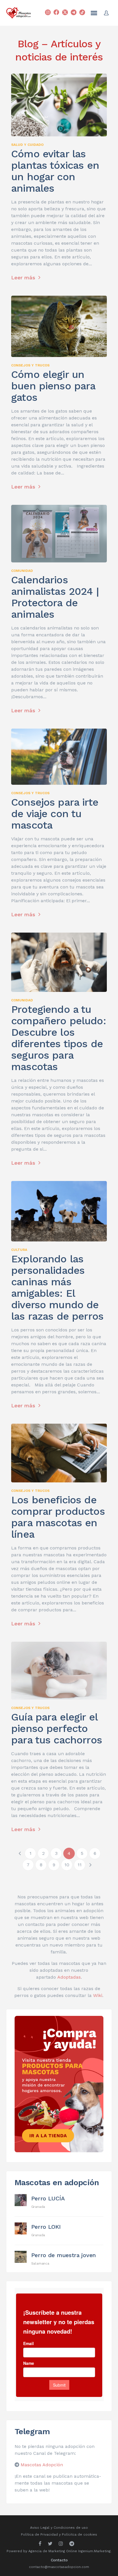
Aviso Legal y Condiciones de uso (59, 2528)
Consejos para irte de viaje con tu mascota (55, 814)
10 (67, 1865)
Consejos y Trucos (30, 365)
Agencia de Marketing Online (53, 2551)
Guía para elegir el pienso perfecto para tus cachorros (57, 1729)
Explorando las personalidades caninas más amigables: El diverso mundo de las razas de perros (57, 1288)
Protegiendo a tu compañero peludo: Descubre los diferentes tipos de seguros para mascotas (59, 1038)
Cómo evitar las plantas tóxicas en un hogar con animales (55, 171)
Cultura (19, 1250)
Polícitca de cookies (79, 2534)
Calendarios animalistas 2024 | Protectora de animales (55, 597)
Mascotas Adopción (42, 2465)
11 (80, 1865)
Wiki (98, 1995)
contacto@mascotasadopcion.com (59, 2567)
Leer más (24, 277)
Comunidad (22, 571)
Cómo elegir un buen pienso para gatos (53, 386)
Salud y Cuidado (27, 145)
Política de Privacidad (39, 2534)
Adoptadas (69, 1977)
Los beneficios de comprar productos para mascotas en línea (58, 1517)
